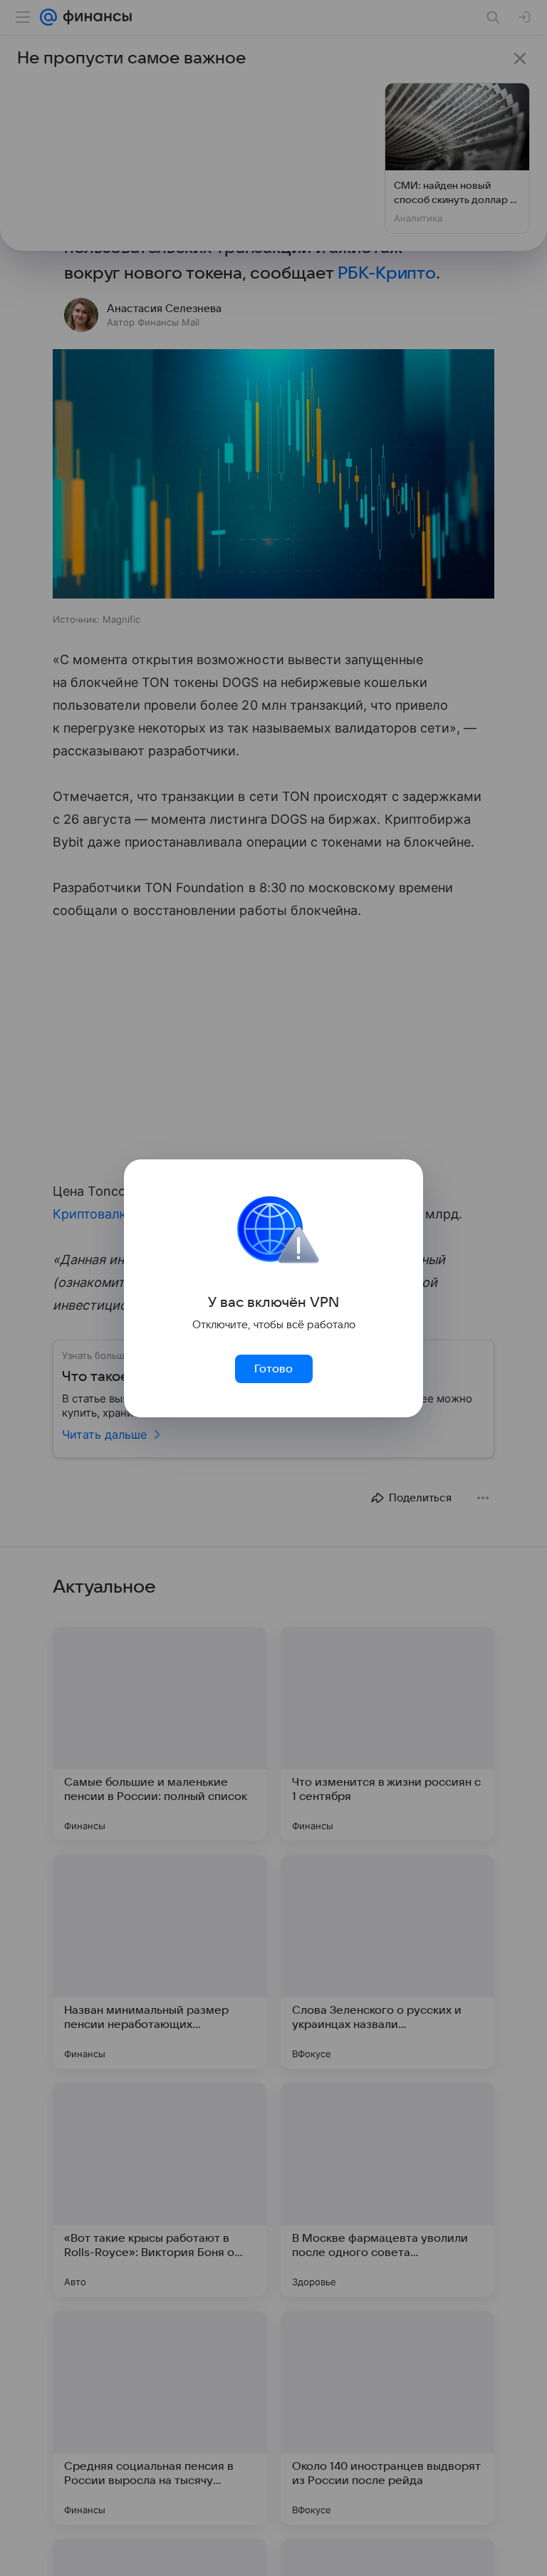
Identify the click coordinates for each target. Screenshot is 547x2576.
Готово (273, 1369)
